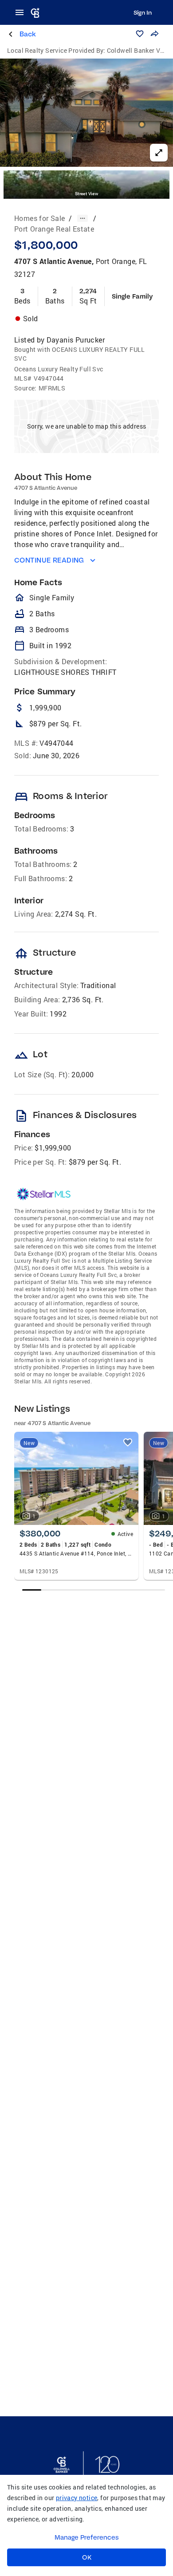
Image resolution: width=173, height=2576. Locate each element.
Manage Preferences (87, 2537)
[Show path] (83, 218)
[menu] (22, 12)
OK (87, 2557)
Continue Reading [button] (49, 560)
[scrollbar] (93, 1590)
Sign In (143, 12)
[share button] (154, 34)
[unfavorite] (128, 1442)
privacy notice (77, 2498)
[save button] (140, 34)
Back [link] (28, 34)
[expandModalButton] (159, 153)
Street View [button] (86, 194)
